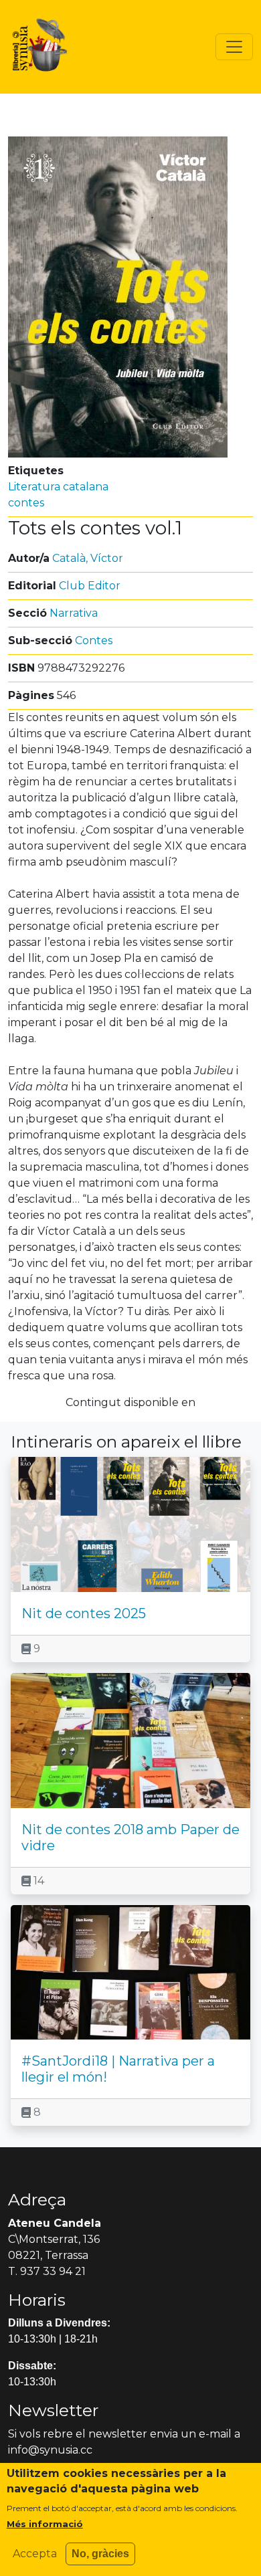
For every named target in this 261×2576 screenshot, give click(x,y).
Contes (94, 640)
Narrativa (74, 613)
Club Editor (90, 586)
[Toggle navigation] (234, 47)
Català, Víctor (88, 558)
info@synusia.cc (50, 2450)
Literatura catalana (58, 487)
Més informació (45, 2524)
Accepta (35, 2554)
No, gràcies (100, 2554)
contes (26, 503)
